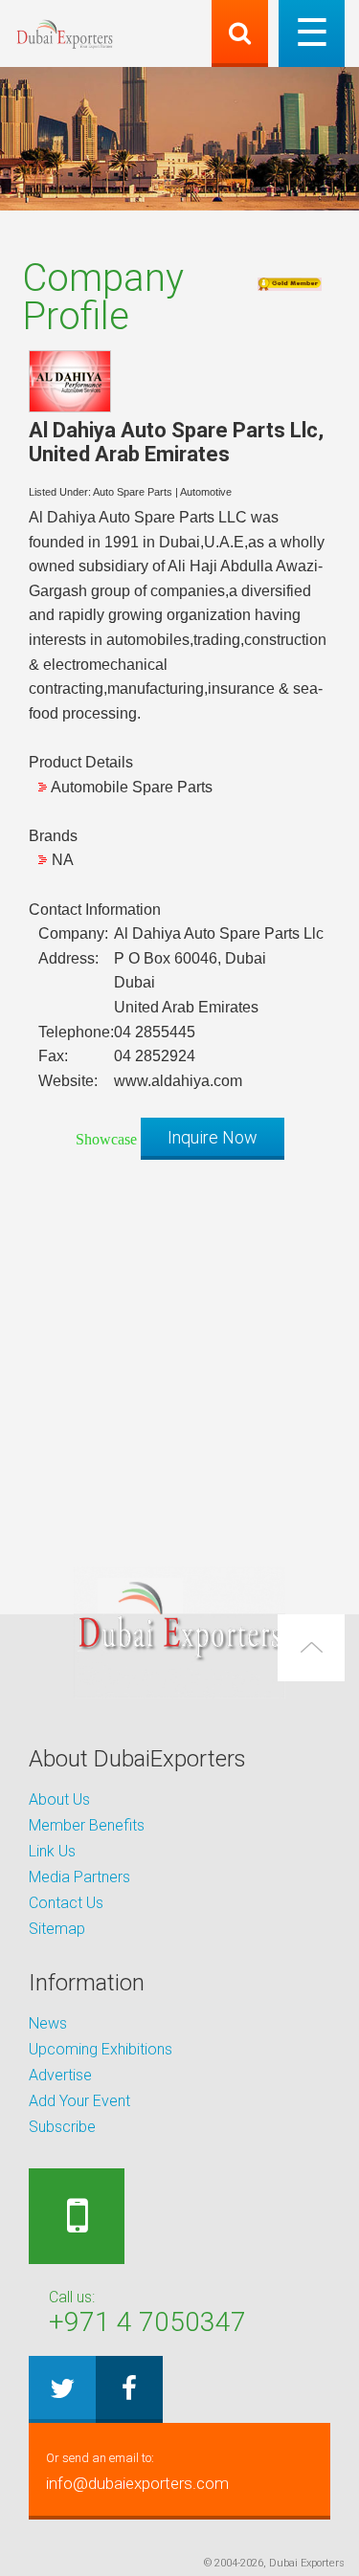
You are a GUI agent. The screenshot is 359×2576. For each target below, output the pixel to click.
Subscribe (62, 2127)
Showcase (106, 1139)
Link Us (52, 1851)
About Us (59, 1799)
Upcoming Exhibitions (101, 2049)
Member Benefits (87, 1825)
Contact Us (66, 1903)
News (48, 2023)
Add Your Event (79, 2101)
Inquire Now (213, 1137)
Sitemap (57, 1929)
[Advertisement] (179, 1354)
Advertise (60, 2075)
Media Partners (79, 1877)
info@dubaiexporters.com (137, 2472)
